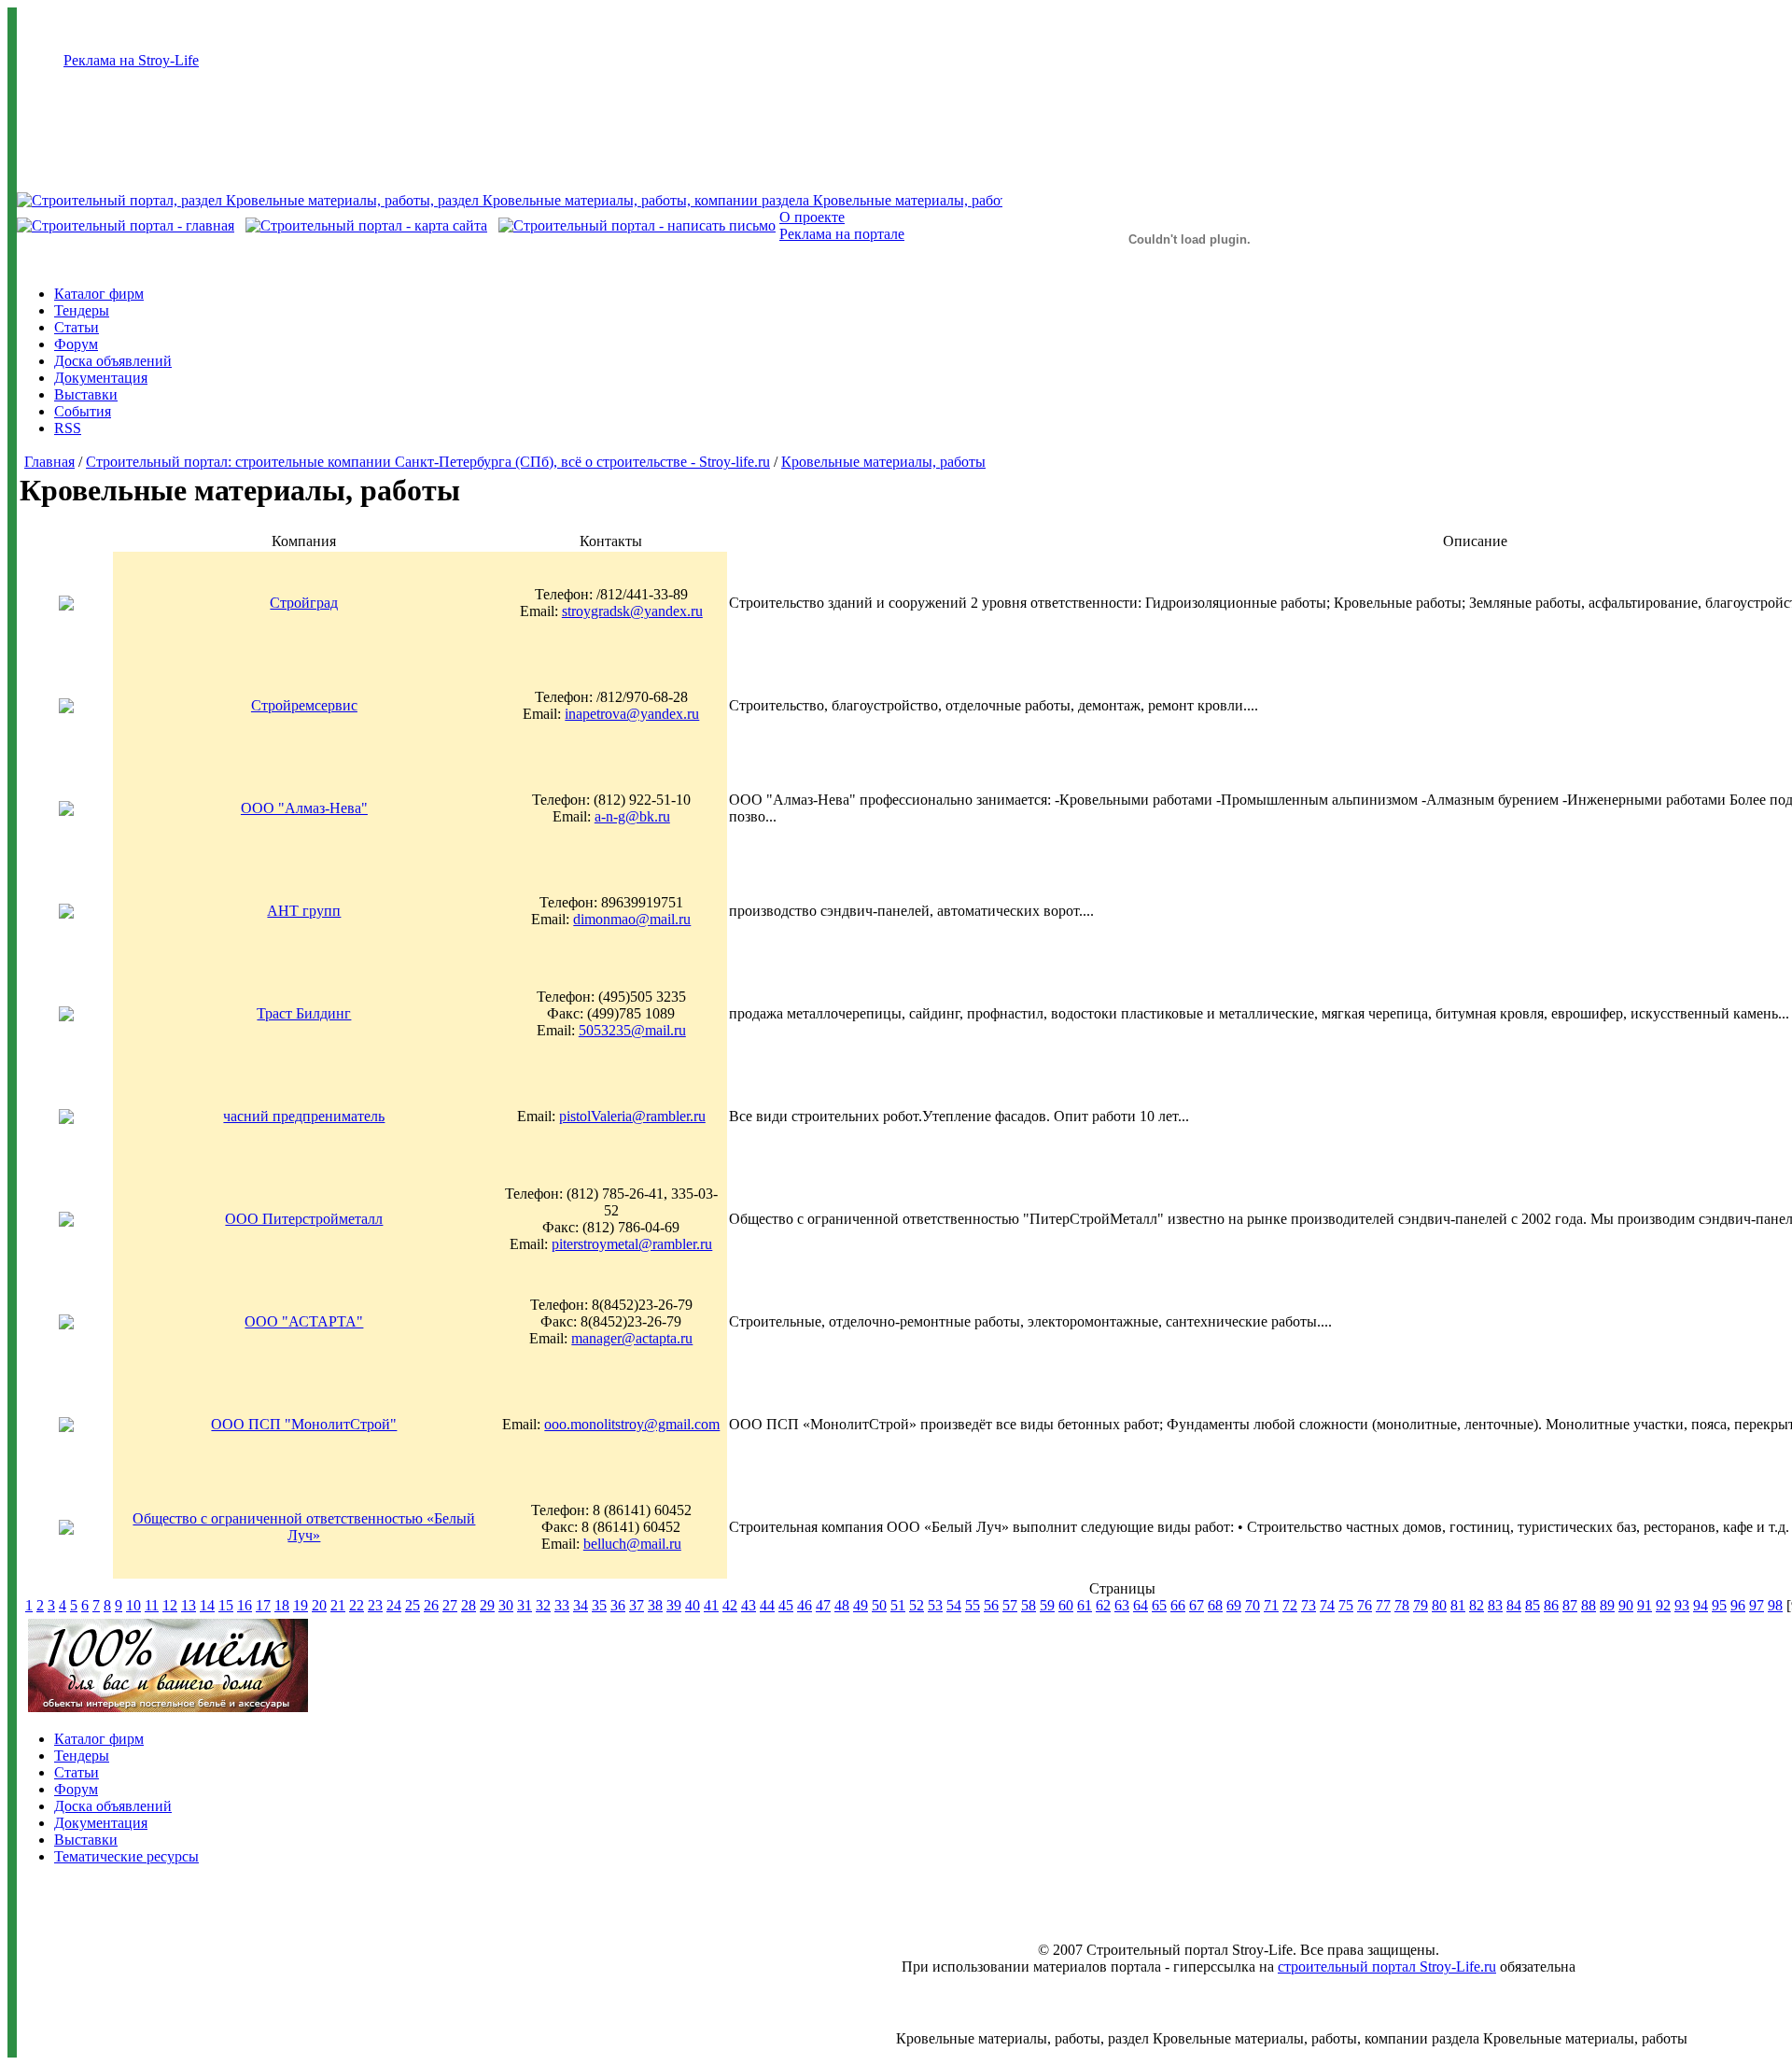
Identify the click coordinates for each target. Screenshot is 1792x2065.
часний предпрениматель (304, 1116)
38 (655, 1605)
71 (1271, 1605)
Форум (76, 344)
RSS (68, 428)
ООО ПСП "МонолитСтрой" (304, 1424)
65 (1159, 1605)
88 (1589, 1605)
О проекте (812, 217)
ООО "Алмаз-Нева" (304, 808)
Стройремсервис (304, 705)
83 (1495, 1605)
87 (1570, 1605)
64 (1141, 1605)
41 (711, 1605)
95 (1719, 1605)
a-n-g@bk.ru (632, 816)
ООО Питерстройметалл (304, 1219)
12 (170, 1605)
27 (450, 1605)
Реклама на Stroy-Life (131, 60)
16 (245, 1605)
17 (263, 1605)
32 (543, 1605)
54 (954, 1605)
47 (823, 1605)
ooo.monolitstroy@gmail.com (632, 1424)
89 (1607, 1605)
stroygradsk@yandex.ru (632, 611)
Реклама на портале (842, 234)
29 (487, 1605)
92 (1663, 1605)
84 (1514, 1605)
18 (282, 1605)
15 (226, 1605)
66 (1178, 1605)
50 (879, 1605)
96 (1738, 1605)
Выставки (86, 394)
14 (207, 1605)
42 (730, 1605)
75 (1346, 1605)
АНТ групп (304, 911)
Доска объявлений (113, 361)
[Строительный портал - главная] (126, 225)
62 (1103, 1605)
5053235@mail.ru (632, 1030)
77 (1383, 1605)
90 (1626, 1605)
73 (1309, 1605)
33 (562, 1605)
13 (189, 1605)
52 (917, 1605)
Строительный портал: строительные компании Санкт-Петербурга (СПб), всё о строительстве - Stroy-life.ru (428, 462)
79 (1421, 1605)
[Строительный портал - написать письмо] (637, 225)
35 (599, 1605)
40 (693, 1605)
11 (152, 1605)
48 (842, 1605)
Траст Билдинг (304, 1013)
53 (935, 1605)
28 (469, 1605)
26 (431, 1605)
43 (749, 1605)
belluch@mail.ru (632, 1544)
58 (1029, 1605)
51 (898, 1605)
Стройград (304, 603)
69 (1234, 1605)
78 (1402, 1605)
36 (618, 1605)
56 (991, 1605)
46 (805, 1605)
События (83, 411)
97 (1757, 1605)
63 (1122, 1605)
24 (394, 1605)
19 (301, 1605)
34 (581, 1605)
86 (1551, 1605)
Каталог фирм (99, 294)
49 (861, 1605)
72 (1290, 1605)
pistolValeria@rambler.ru (632, 1116)
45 (786, 1605)
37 (637, 1605)
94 (1701, 1605)
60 (1066, 1605)
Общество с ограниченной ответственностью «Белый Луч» (304, 1527)
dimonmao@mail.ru (632, 919)
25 (413, 1605)
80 (1439, 1605)
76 (1365, 1605)
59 (1047, 1605)
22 (357, 1605)
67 (1197, 1605)
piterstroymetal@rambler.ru (632, 1244)
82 (1477, 1605)
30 (506, 1605)
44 (767, 1605)
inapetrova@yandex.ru (632, 714)
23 (375, 1605)
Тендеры (82, 310)
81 (1458, 1605)
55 (973, 1605)
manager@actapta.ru (632, 1338)
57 (1010, 1605)
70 (1253, 1605)
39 (674, 1605)
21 (338, 1605)
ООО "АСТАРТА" (304, 1321)
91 (1645, 1605)
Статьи (77, 327)
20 (319, 1605)
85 (1533, 1605)
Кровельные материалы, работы (883, 462)
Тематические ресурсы (126, 1856)
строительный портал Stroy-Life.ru (1387, 1967)
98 (1775, 1605)
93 (1682, 1605)
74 (1327, 1605)
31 (525, 1605)
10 (133, 1605)
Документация (101, 378)
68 (1215, 1605)
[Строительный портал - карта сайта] (366, 225)
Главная (49, 462)
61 (1085, 1605)
